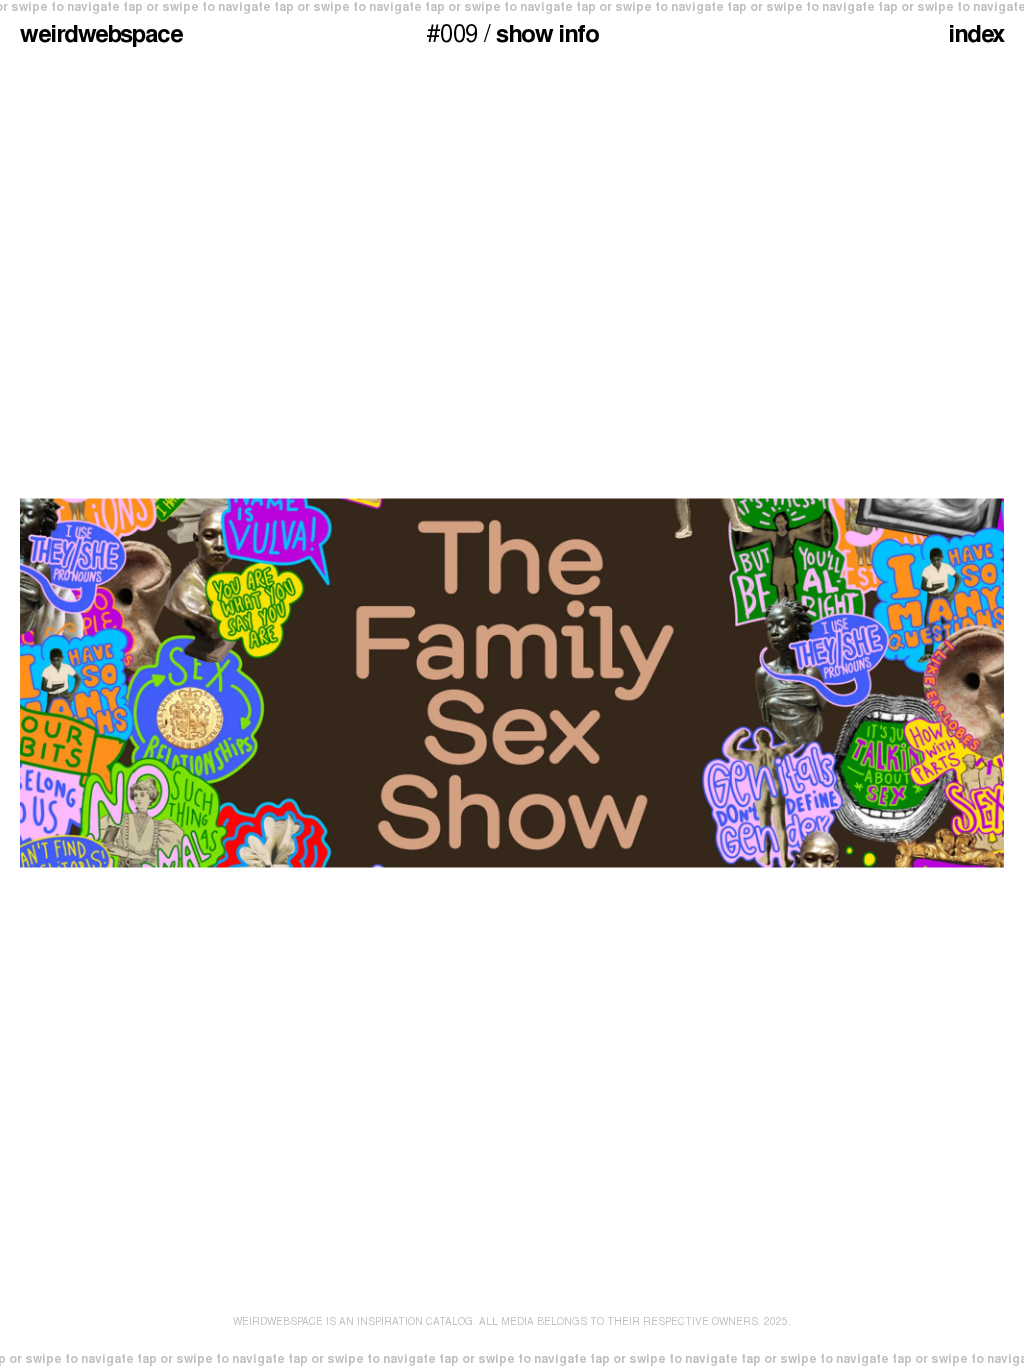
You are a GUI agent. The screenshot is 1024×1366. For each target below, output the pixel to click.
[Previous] (256, 683)
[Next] (768, 683)
